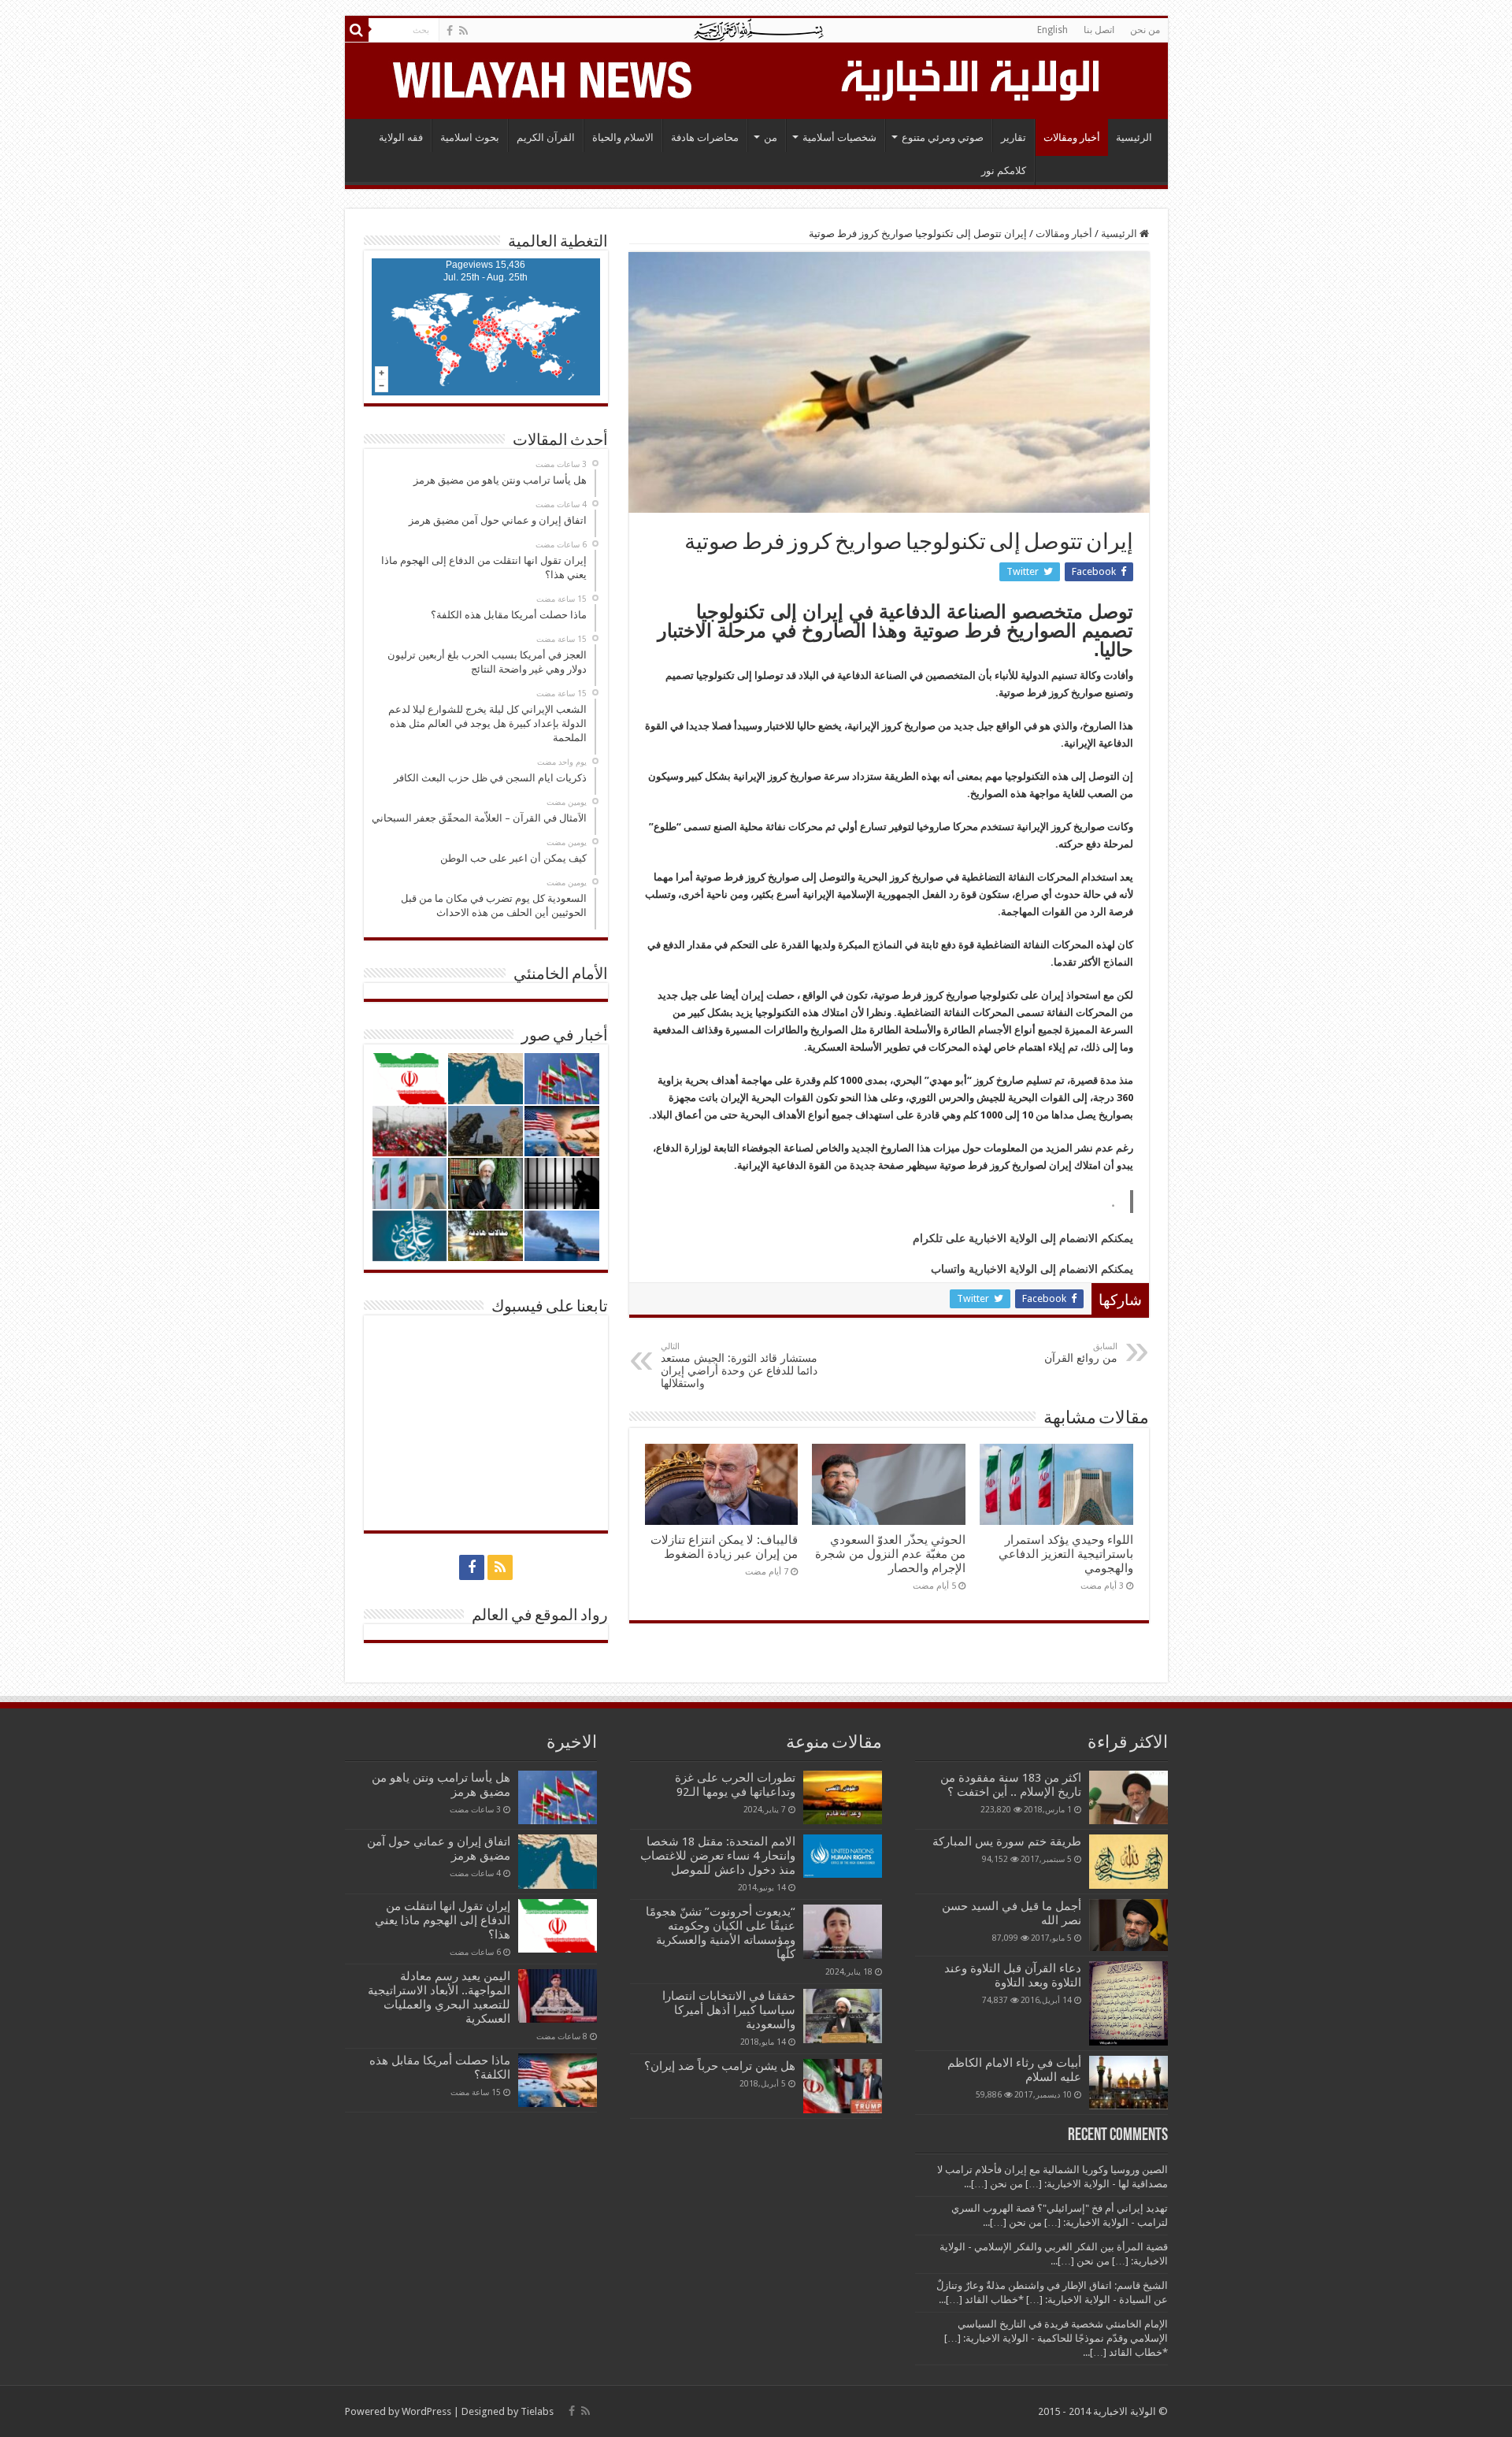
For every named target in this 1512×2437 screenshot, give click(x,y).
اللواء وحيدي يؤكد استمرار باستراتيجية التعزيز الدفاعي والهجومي (1066, 1554)
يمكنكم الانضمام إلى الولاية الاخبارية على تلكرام (1023, 1238)
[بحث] (357, 30)
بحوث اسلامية (470, 137)
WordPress (426, 2411)
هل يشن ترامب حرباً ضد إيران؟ (720, 2066)
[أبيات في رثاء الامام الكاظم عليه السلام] (1128, 2083)
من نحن (1145, 30)
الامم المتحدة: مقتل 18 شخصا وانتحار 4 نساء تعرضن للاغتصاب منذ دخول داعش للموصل (718, 1856)
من (771, 137)
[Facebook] (450, 31)
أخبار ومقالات (1072, 137)
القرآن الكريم (546, 137)
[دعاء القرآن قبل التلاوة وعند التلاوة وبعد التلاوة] (1128, 2003)
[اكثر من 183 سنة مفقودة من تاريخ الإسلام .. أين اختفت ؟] (1128, 1797)
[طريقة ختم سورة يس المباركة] (1128, 1861)
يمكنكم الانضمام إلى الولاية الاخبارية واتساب (1032, 1269)
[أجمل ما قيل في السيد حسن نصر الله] (1128, 1925)
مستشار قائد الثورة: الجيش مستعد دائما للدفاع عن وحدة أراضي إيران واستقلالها (739, 1365)
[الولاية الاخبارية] (972, 78)
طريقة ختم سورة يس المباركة (1007, 1842)
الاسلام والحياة (623, 137)
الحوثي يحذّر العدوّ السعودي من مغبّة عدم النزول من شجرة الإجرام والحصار (890, 1554)
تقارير (1014, 137)
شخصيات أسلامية (839, 137)
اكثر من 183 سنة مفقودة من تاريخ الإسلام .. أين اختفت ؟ (1011, 1785)
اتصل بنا (1099, 30)
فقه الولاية (401, 137)
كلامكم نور (1004, 171)
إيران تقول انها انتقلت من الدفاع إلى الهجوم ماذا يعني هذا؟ (443, 1920)
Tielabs (537, 2411)
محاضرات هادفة (705, 137)
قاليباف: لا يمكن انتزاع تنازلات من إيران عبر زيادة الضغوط (724, 1547)
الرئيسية (1134, 137)
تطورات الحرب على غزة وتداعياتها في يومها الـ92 (735, 1785)
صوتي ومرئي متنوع (943, 137)
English (1052, 30)
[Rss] (463, 31)
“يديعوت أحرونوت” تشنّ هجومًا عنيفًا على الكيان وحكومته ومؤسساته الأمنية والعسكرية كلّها (721, 1933)
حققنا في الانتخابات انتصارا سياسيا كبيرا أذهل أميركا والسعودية (729, 2010)
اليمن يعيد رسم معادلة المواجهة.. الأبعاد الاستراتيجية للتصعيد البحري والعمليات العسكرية (439, 1997)
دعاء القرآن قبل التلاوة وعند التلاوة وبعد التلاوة (1013, 1975)
